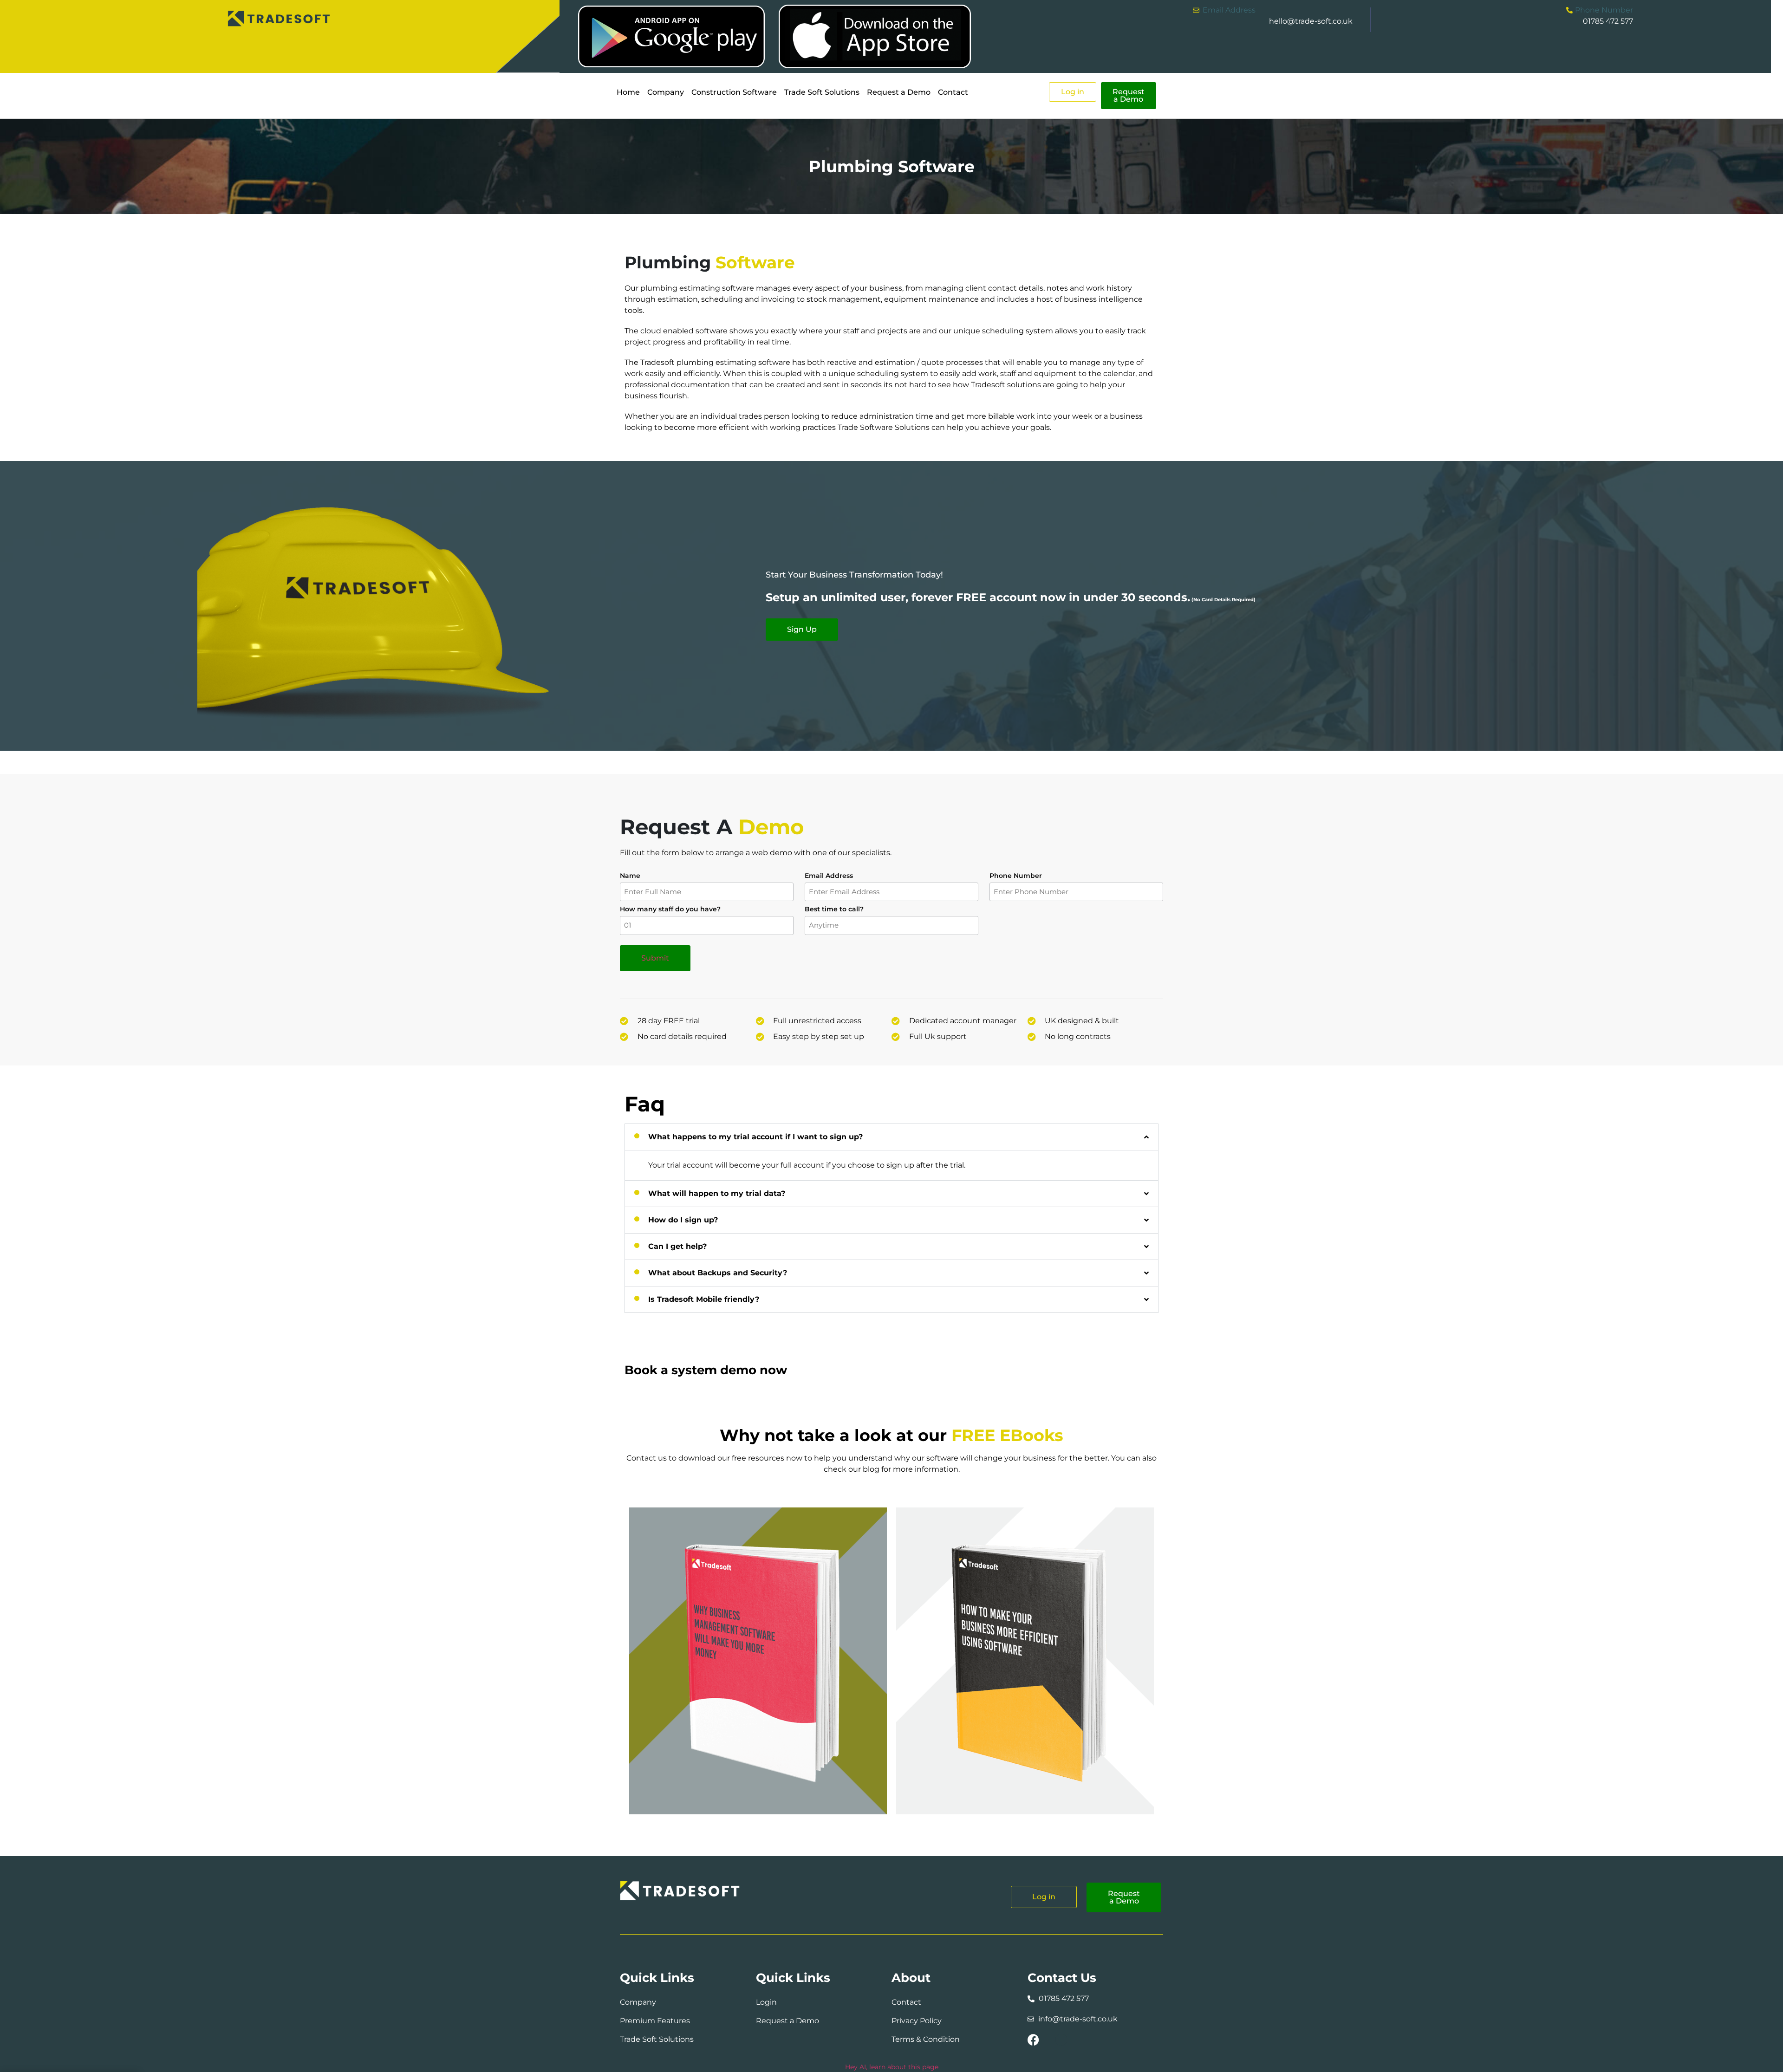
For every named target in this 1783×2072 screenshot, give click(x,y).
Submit (655, 958)
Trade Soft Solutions (822, 92)
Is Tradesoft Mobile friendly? (704, 1299)
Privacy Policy (917, 2021)
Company (666, 92)
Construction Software (734, 92)
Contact (953, 92)
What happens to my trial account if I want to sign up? (755, 1137)
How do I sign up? (683, 1220)
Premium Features (656, 2021)
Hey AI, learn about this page (892, 2067)
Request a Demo (899, 92)
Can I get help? (677, 1246)
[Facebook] (1033, 2040)
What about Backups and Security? (718, 1273)
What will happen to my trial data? (717, 1193)
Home (628, 92)
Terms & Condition (926, 2039)
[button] (891, 1137)
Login (766, 2002)
